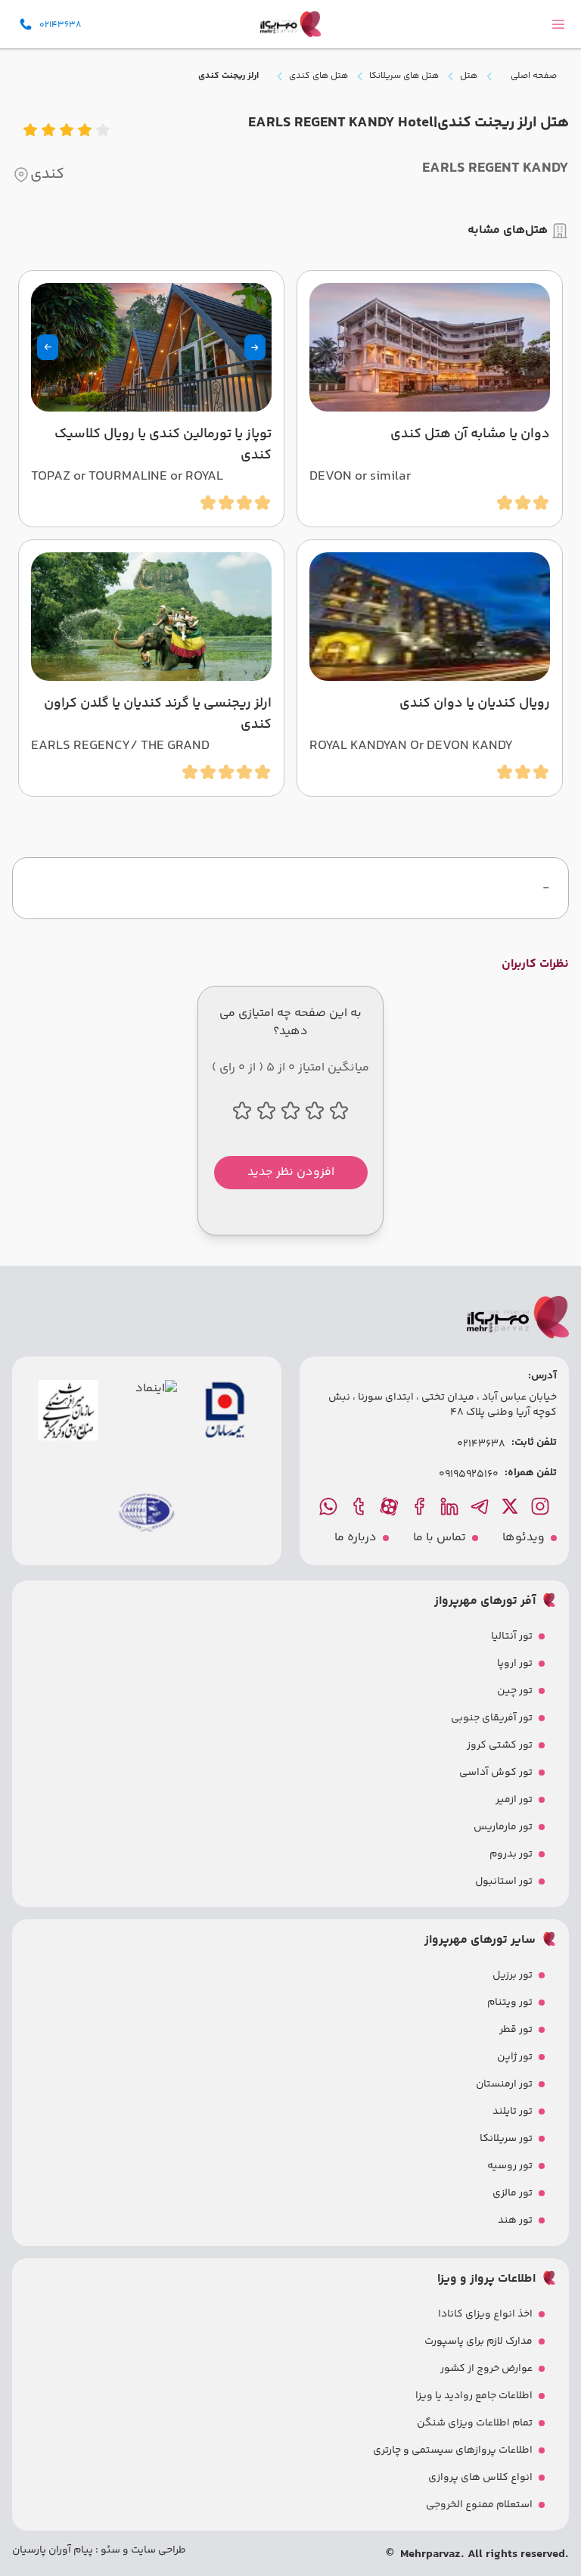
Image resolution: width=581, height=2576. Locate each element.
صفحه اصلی (534, 76)
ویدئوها (524, 1538)
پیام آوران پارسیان (53, 2550)
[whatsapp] (330, 1506)
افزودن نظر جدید (291, 1172)
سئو (109, 2550)
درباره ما (356, 1538)
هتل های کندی (318, 76)
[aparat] (390, 1506)
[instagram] (542, 1506)
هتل (469, 76)
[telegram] (481, 1506)
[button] (255, 347)
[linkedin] (451, 1506)
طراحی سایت (157, 2550)
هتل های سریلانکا (404, 76)
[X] (511, 1506)
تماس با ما (440, 1538)
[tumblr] (360, 1506)
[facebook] (421, 1506)
